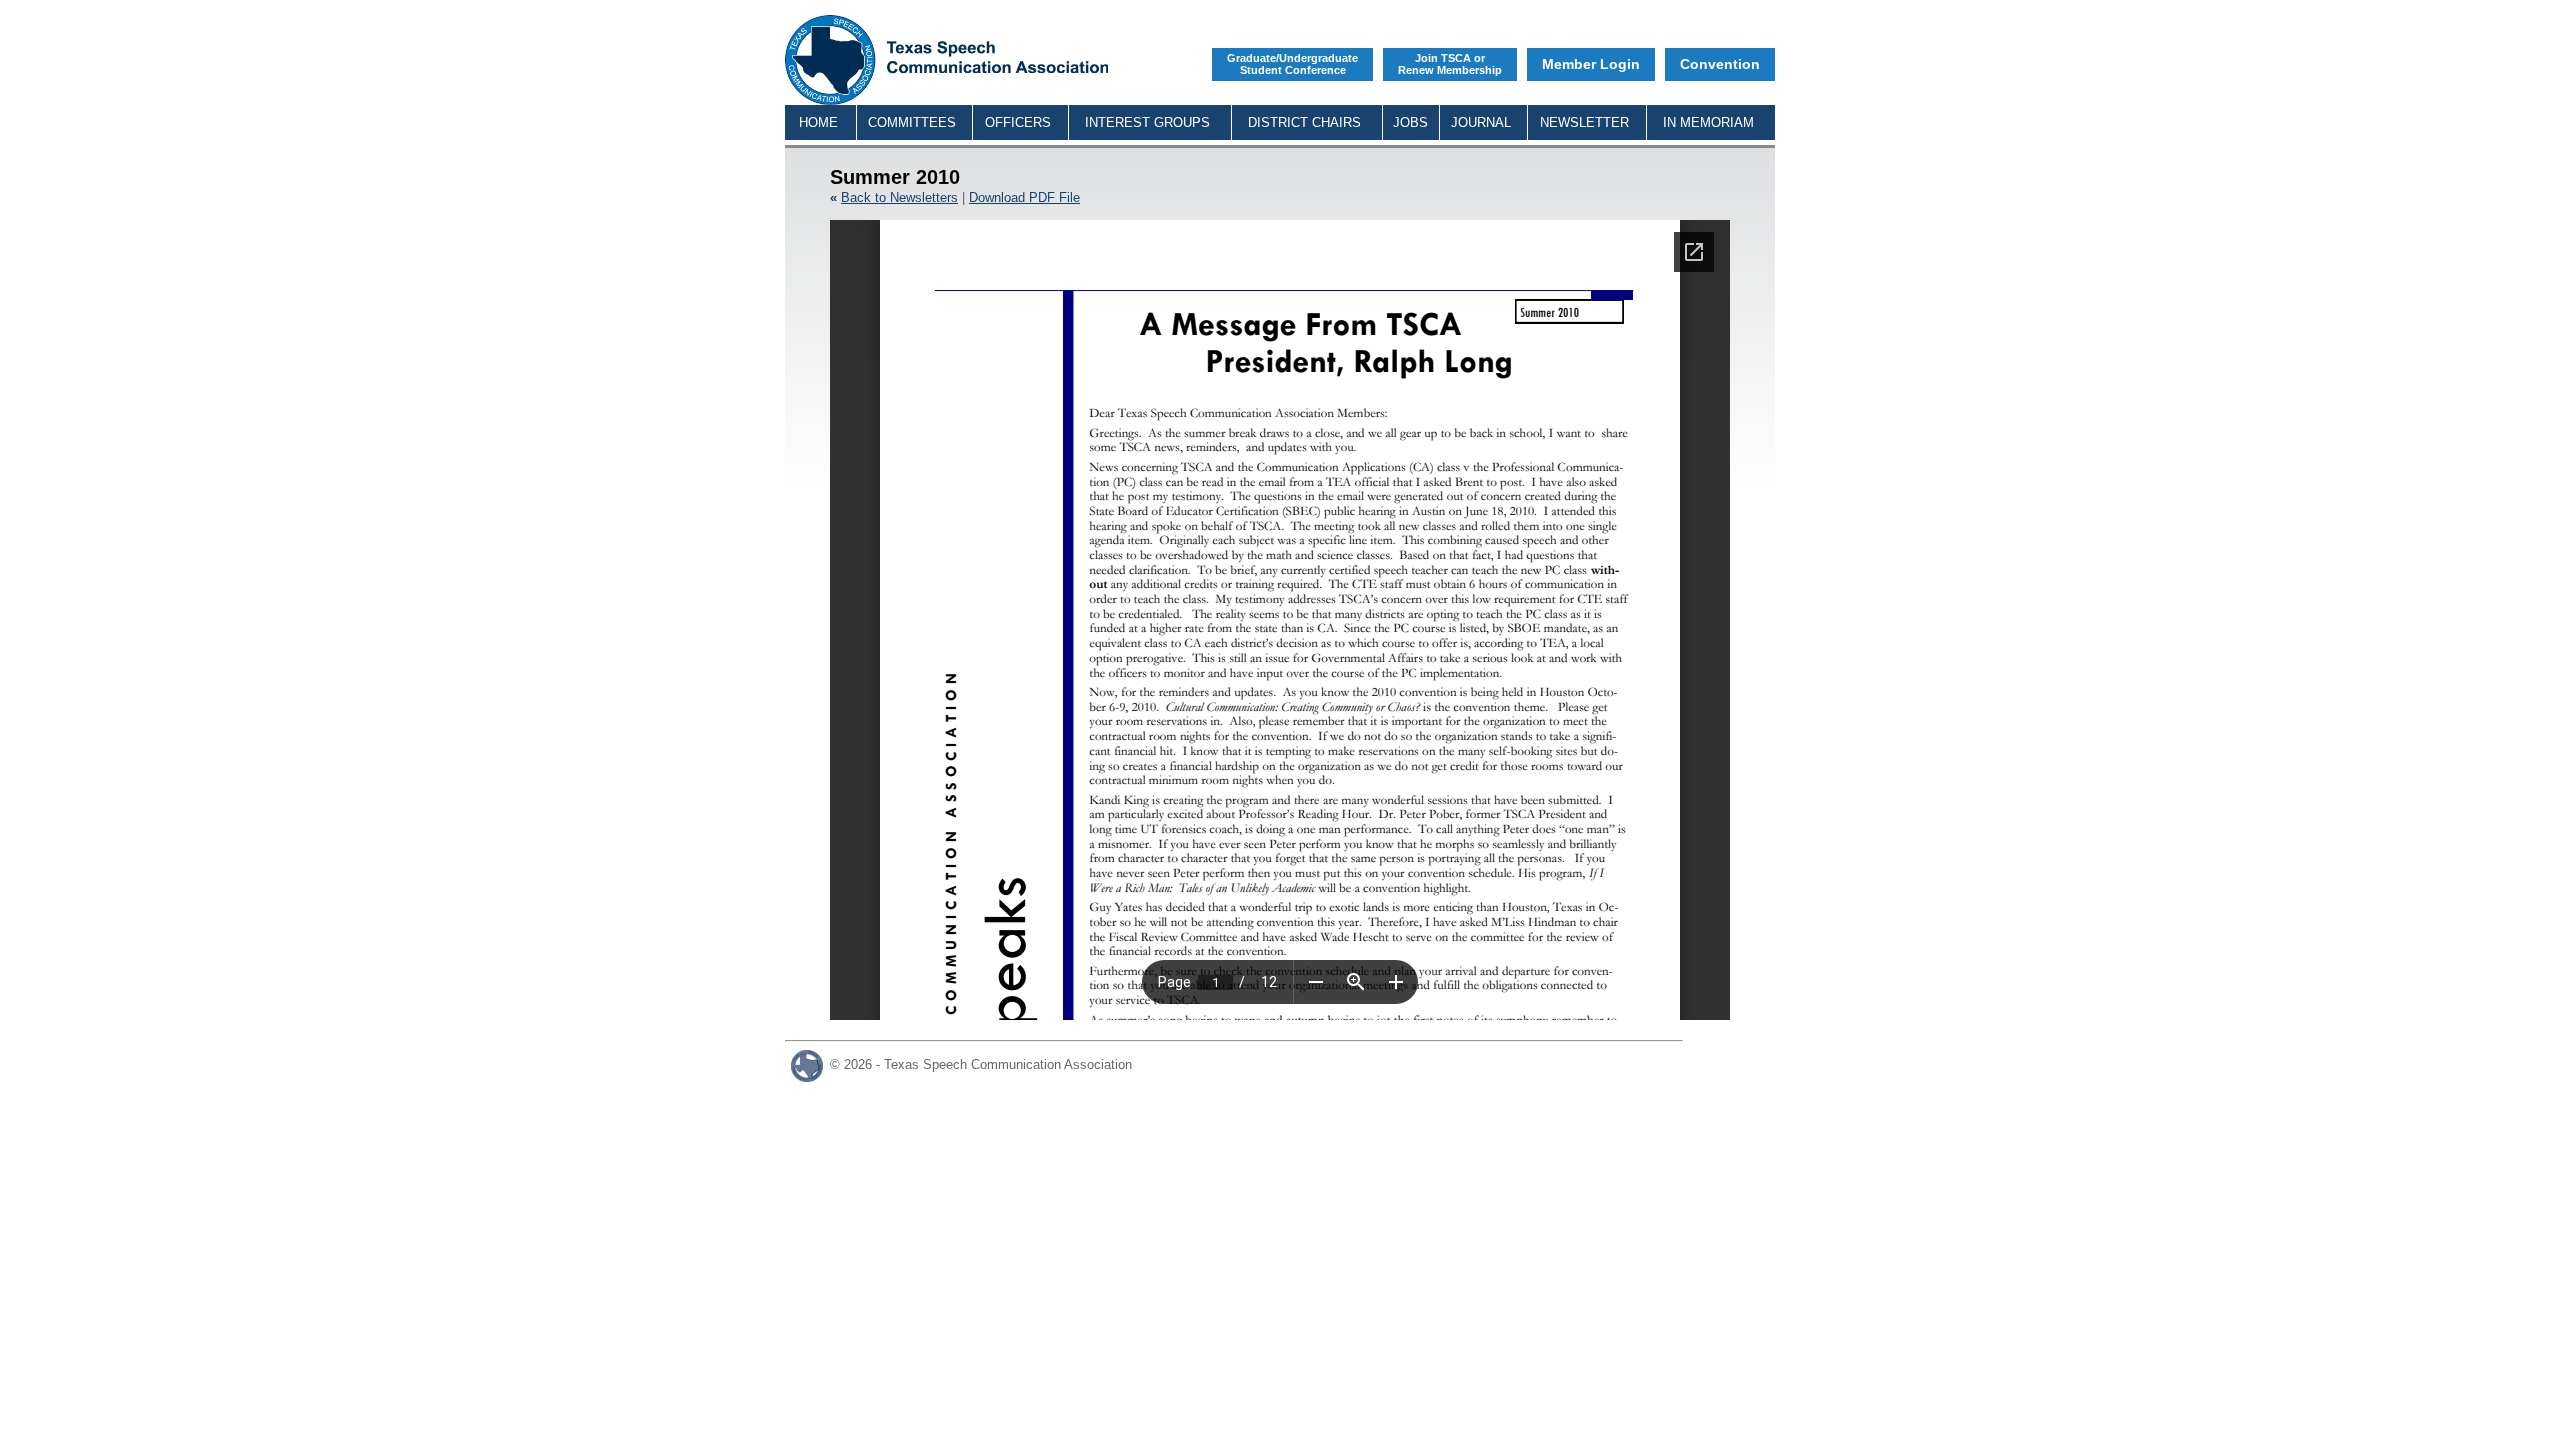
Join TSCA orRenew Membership (1450, 64)
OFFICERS (1018, 122)
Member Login (1591, 64)
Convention (1720, 64)
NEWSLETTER (1584, 122)
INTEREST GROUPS (1147, 122)
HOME (818, 122)
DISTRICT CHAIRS (1304, 122)
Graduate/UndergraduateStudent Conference (1292, 64)
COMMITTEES (912, 122)
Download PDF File (1024, 197)
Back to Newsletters (899, 197)
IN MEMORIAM (1708, 122)
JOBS (1410, 122)
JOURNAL (1481, 122)
